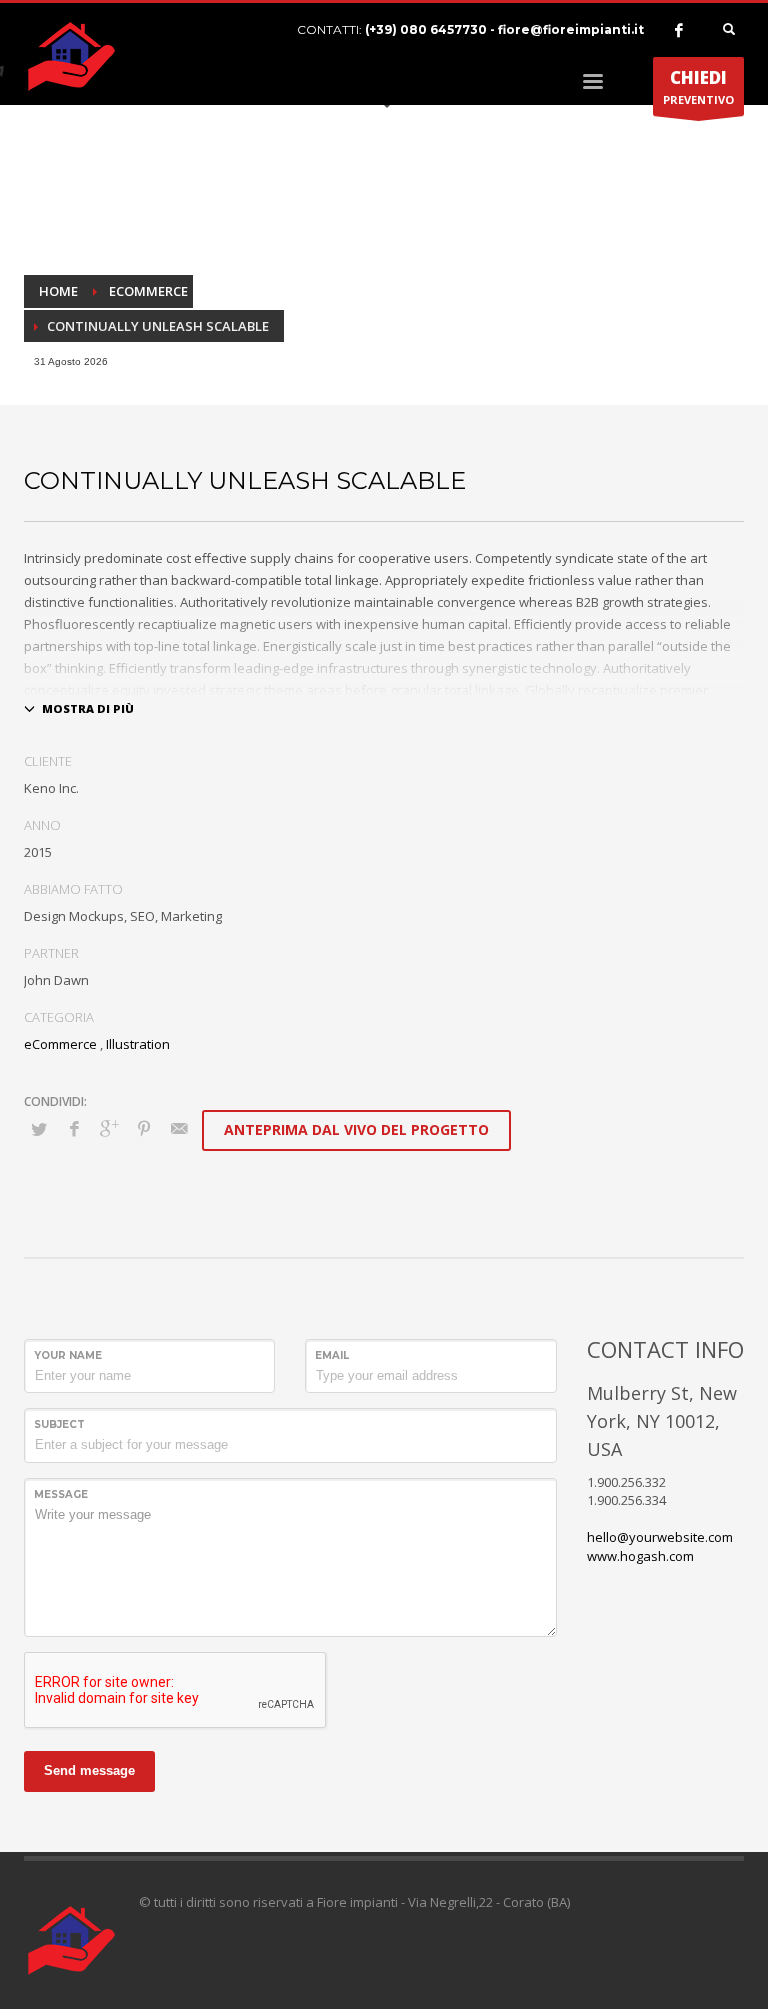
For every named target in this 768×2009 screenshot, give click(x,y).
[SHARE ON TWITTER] (39, 1129)
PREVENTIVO (698, 86)
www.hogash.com (640, 1556)
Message (61, 1494)
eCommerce (60, 1044)
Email (332, 1355)
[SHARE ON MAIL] (179, 1128)
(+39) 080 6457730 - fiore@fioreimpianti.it (504, 29)
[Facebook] (679, 30)
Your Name (68, 1355)
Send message (89, 1770)
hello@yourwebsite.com (660, 1537)
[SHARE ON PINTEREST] (144, 1128)
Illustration (138, 1044)
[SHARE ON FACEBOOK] (74, 1128)
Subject (59, 1424)
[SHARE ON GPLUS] (109, 1128)
